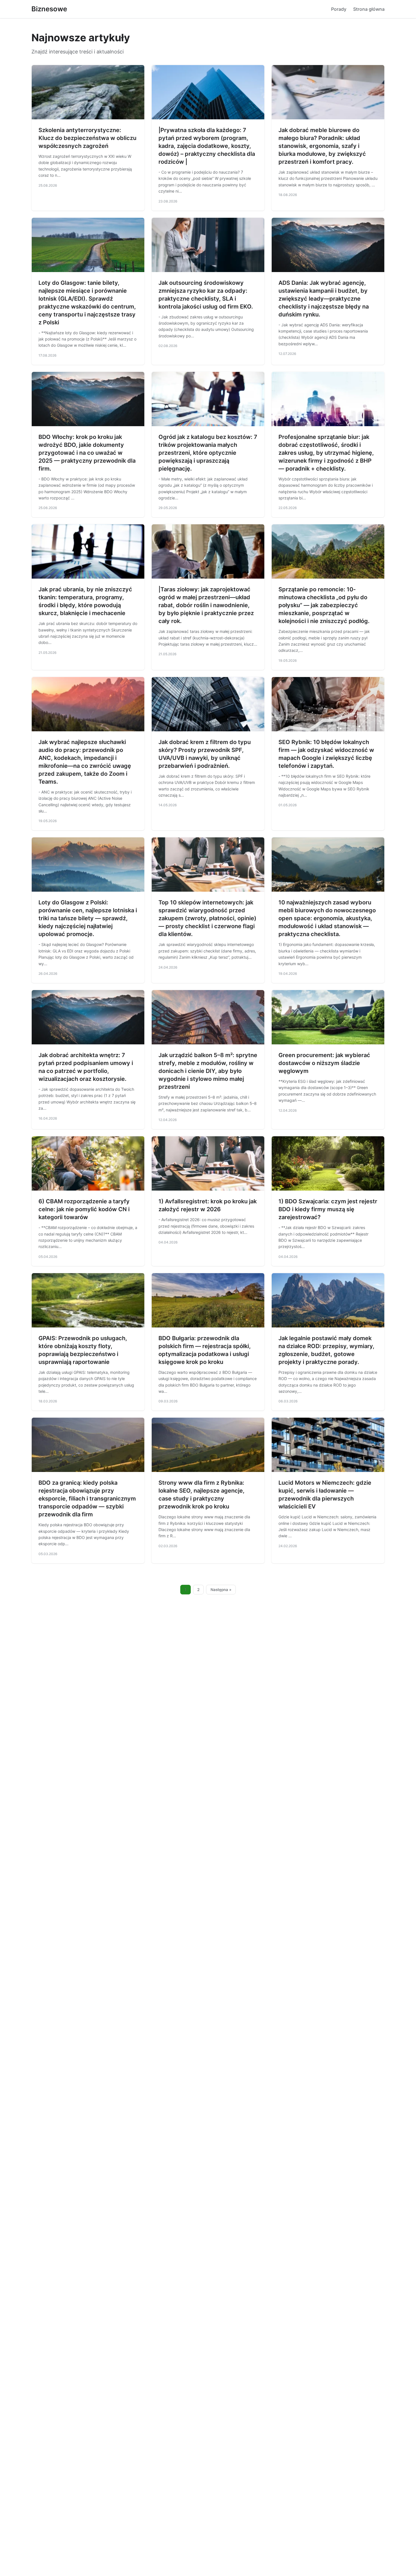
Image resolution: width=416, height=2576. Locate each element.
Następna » (221, 1590)
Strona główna (369, 9)
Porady (339, 9)
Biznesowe (49, 9)
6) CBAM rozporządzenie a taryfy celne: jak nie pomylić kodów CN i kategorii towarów (84, 1209)
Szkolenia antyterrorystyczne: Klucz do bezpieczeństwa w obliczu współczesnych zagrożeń (87, 138)
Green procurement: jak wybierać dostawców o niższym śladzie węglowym (324, 1063)
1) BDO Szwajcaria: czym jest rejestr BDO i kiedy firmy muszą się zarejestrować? (328, 1209)
